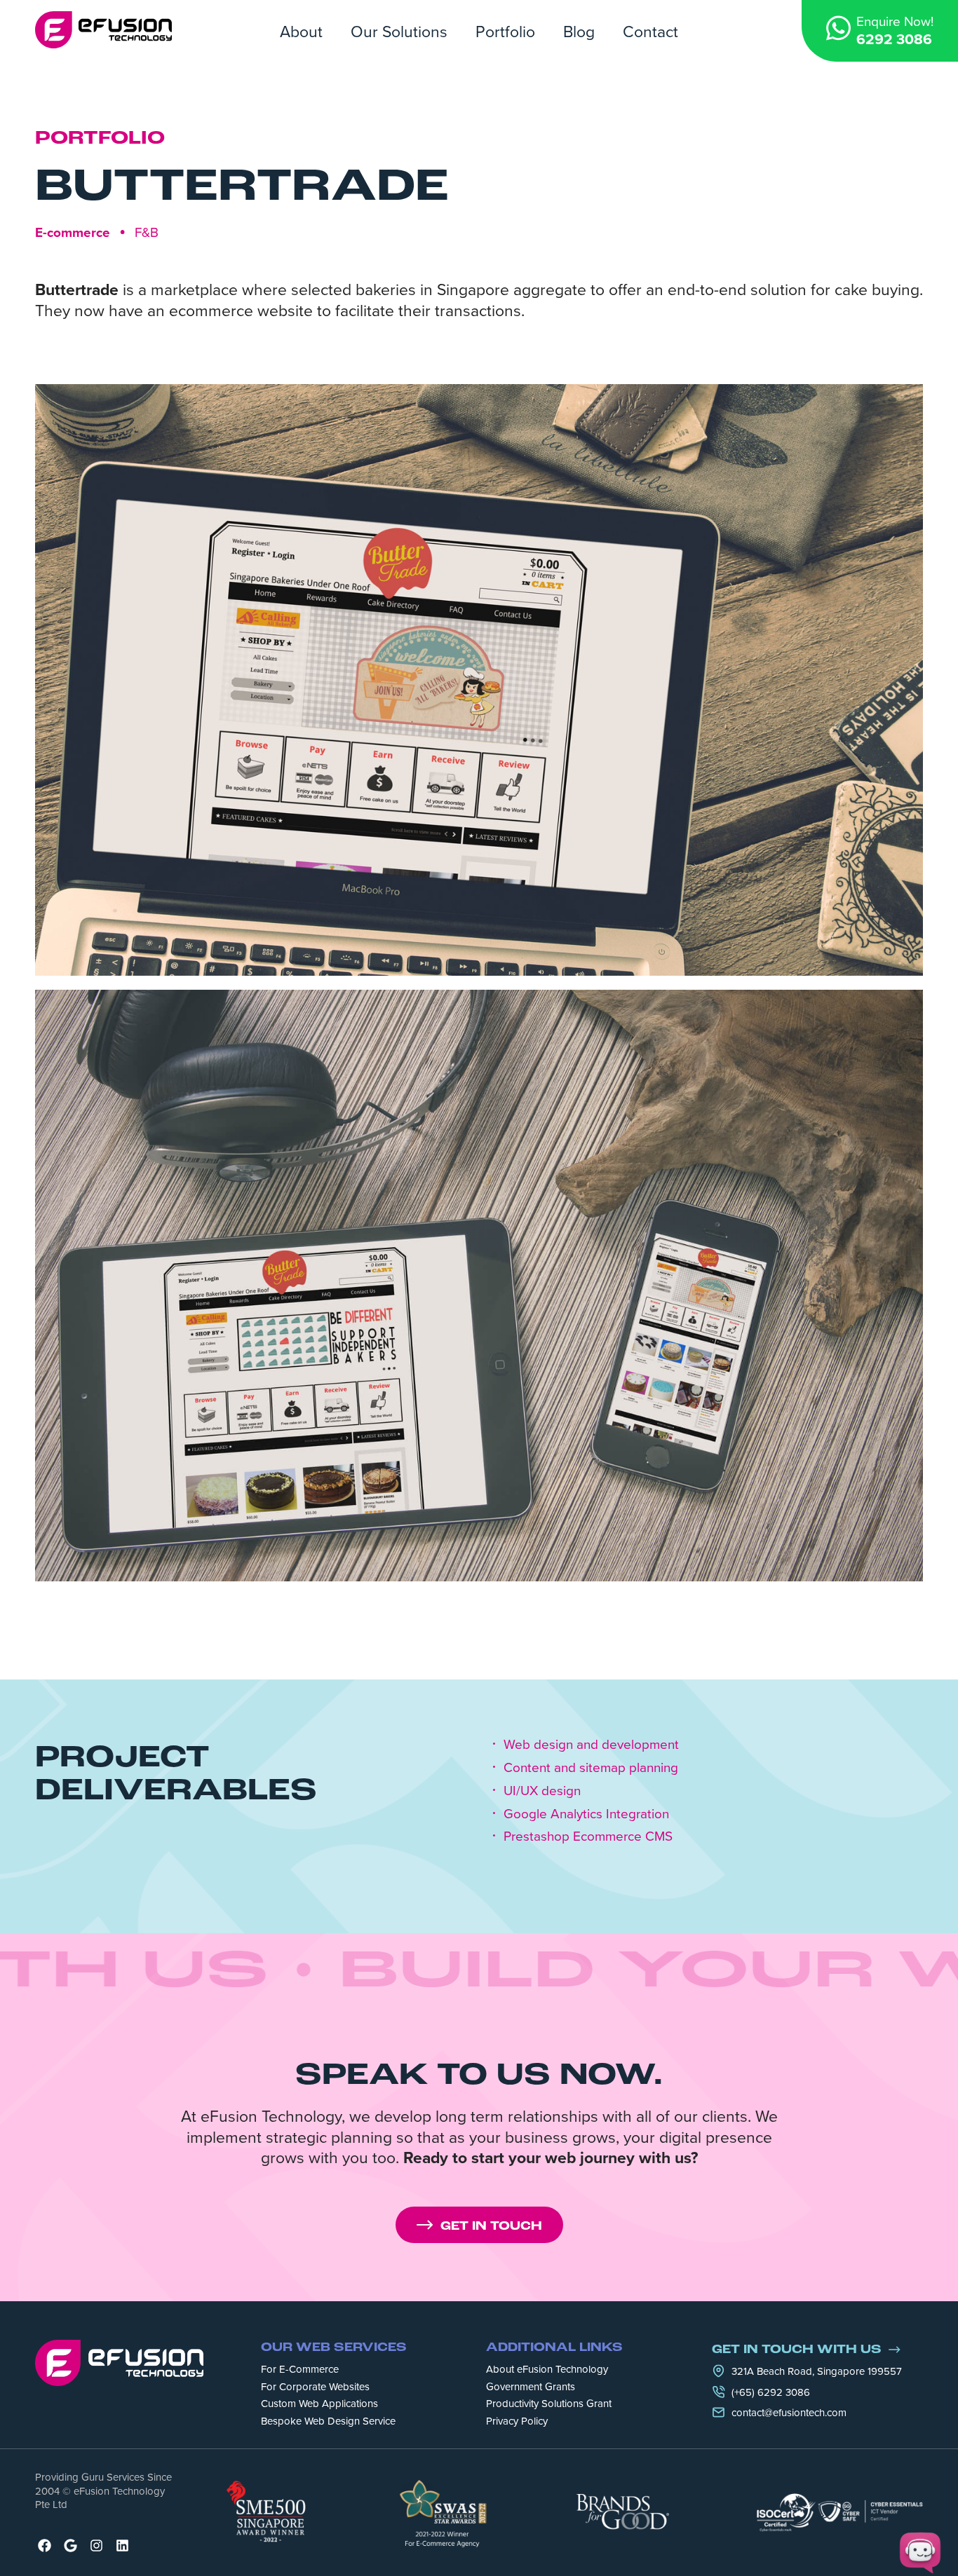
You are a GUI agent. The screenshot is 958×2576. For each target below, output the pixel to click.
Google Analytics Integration (586, 1814)
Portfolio (505, 31)
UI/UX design (542, 1791)
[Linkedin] (122, 2546)
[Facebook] (45, 2546)
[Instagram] (96, 2546)
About (301, 31)
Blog (579, 31)
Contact (650, 31)
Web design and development (591, 1744)
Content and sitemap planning (591, 1767)
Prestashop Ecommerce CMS (588, 1836)
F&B (147, 232)
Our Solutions (399, 31)
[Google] (70, 2546)
